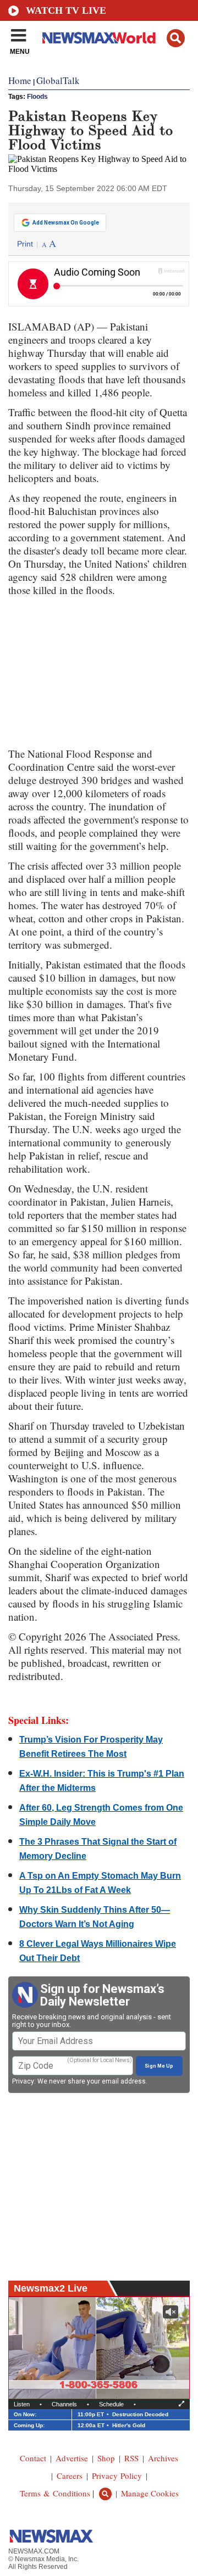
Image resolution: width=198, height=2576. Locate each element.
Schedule (111, 2404)
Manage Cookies (150, 2493)
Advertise (72, 2458)
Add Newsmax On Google (66, 223)
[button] (176, 38)
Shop (106, 2458)
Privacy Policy (117, 2476)
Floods (37, 97)
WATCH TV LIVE (66, 10)
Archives (163, 2458)
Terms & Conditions (55, 2493)
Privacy (23, 2081)
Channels (64, 2404)
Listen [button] (22, 2404)
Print (25, 244)
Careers (70, 2476)
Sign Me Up (159, 2066)
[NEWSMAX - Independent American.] (99, 37)
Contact (33, 2458)
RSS (131, 2458)
